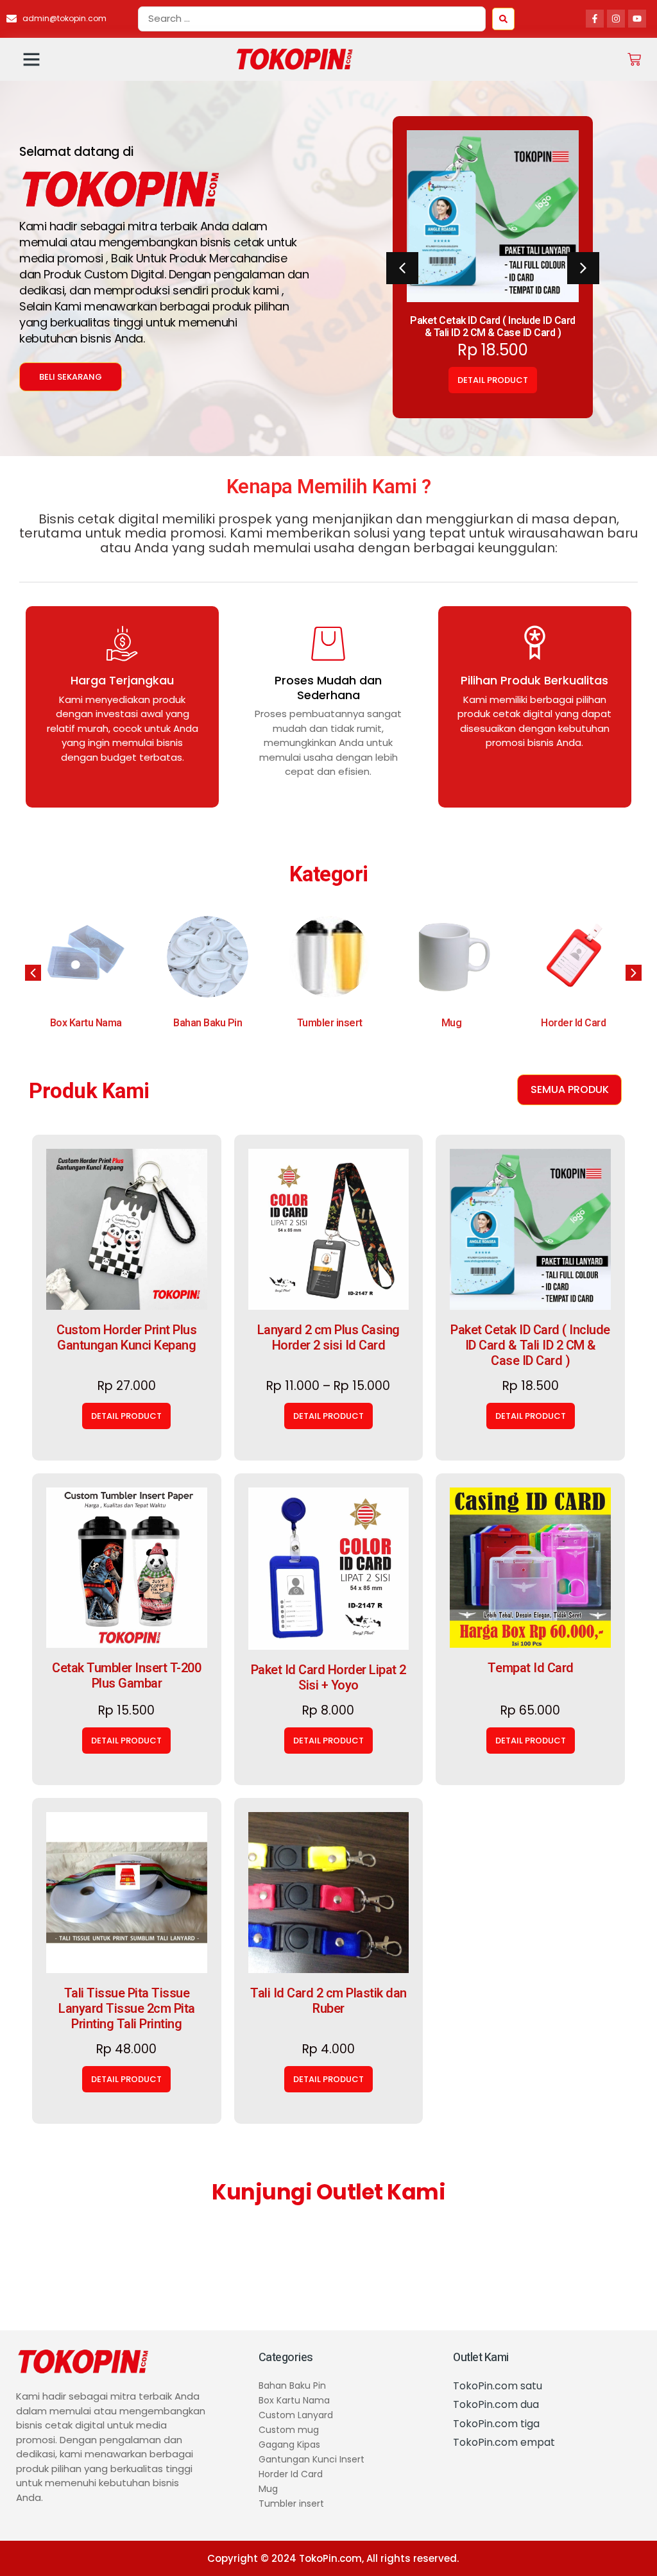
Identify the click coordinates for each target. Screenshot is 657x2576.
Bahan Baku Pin (86, 1023)
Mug (330, 1023)
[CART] (634, 59)
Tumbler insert (208, 1023)
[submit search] (503, 19)
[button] (31, 59)
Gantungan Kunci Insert (573, 1017)
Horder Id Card (451, 1023)
